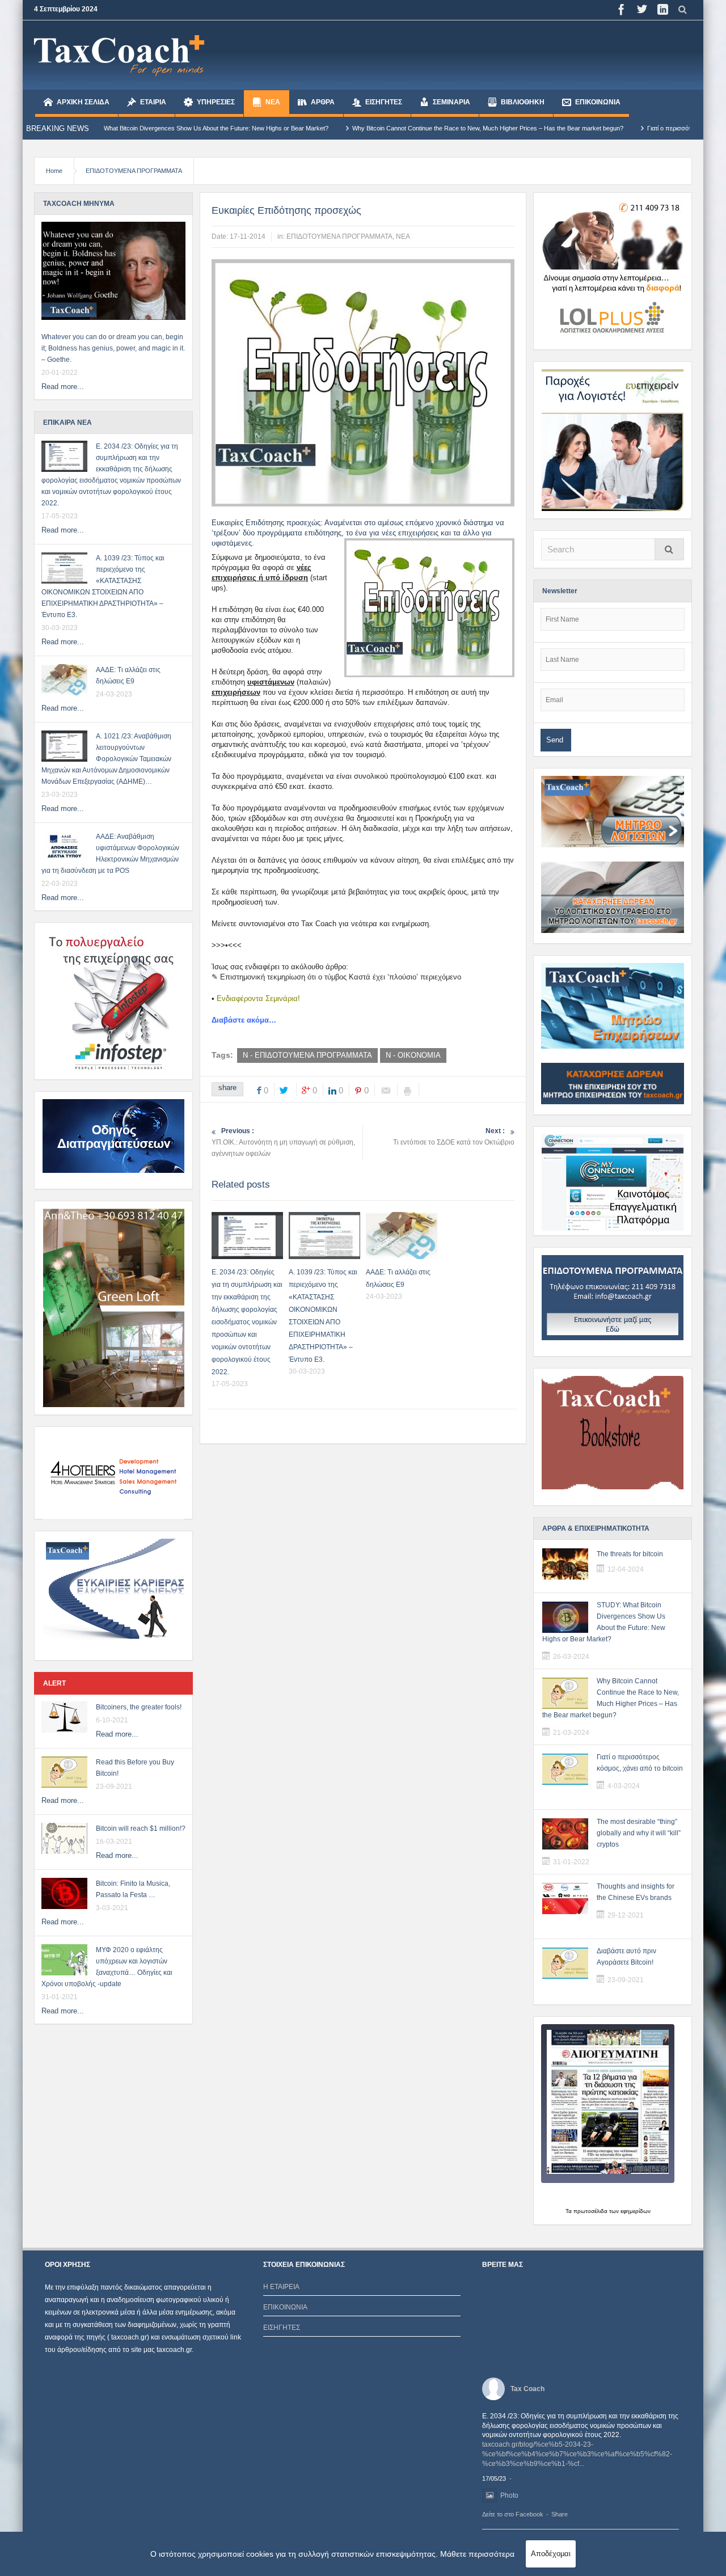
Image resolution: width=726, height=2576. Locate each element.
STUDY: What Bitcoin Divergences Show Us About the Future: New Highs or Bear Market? (604, 1622)
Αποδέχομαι (551, 2554)
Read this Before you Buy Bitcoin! (135, 1768)
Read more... (63, 387)
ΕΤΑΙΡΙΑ (153, 102)
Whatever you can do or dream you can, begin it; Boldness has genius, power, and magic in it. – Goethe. (113, 348)
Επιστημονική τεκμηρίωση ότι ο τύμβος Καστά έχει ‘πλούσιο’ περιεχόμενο (341, 977)
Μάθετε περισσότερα (477, 2554)
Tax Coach (527, 2389)
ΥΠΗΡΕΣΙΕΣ (216, 102)
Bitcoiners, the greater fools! (139, 1707)
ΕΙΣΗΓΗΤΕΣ (384, 102)
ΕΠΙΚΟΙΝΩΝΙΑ (598, 102)
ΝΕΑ (273, 102)
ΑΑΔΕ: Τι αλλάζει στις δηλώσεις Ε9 (128, 675)
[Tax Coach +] (119, 55)
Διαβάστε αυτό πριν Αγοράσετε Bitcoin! (626, 1957)
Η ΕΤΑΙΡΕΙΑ (281, 2287)
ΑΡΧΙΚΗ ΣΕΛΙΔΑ (83, 102)
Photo (509, 2495)
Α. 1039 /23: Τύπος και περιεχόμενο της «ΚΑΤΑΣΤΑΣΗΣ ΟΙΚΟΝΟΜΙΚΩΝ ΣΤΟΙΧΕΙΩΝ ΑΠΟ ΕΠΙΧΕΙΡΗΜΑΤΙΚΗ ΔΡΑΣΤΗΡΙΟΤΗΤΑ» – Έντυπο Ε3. (103, 586)
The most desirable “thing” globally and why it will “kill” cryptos (639, 1833)
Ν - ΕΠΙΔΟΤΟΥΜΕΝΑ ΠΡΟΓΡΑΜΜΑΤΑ (307, 1055)
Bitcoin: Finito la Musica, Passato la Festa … (133, 1889)
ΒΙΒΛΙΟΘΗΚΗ (523, 102)
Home (54, 171)
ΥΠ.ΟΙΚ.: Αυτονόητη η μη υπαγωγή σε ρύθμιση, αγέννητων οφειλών (283, 1142)
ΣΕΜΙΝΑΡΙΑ (451, 102)
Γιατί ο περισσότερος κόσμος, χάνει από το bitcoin (623, 128)
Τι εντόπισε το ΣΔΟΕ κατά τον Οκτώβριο (454, 1137)
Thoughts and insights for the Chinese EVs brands (636, 1892)
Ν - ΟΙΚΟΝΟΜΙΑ (413, 1055)
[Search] (669, 549)
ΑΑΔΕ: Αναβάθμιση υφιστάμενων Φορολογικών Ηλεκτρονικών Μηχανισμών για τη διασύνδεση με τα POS (110, 854)
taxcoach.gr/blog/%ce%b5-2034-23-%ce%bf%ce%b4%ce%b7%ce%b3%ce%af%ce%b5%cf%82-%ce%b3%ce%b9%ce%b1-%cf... (577, 2454)
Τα (569, 2211)
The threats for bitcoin (630, 1554)
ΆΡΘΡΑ (323, 102)
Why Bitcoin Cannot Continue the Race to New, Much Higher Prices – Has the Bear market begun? (396, 128)
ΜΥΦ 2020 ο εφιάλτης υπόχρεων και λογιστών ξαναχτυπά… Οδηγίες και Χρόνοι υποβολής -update (107, 1967)
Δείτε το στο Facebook (513, 2514)
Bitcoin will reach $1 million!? (141, 1828)
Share (560, 2514)
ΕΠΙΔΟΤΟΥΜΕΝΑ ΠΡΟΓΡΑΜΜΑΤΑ (134, 171)
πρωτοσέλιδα (590, 2211)
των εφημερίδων (629, 2211)
